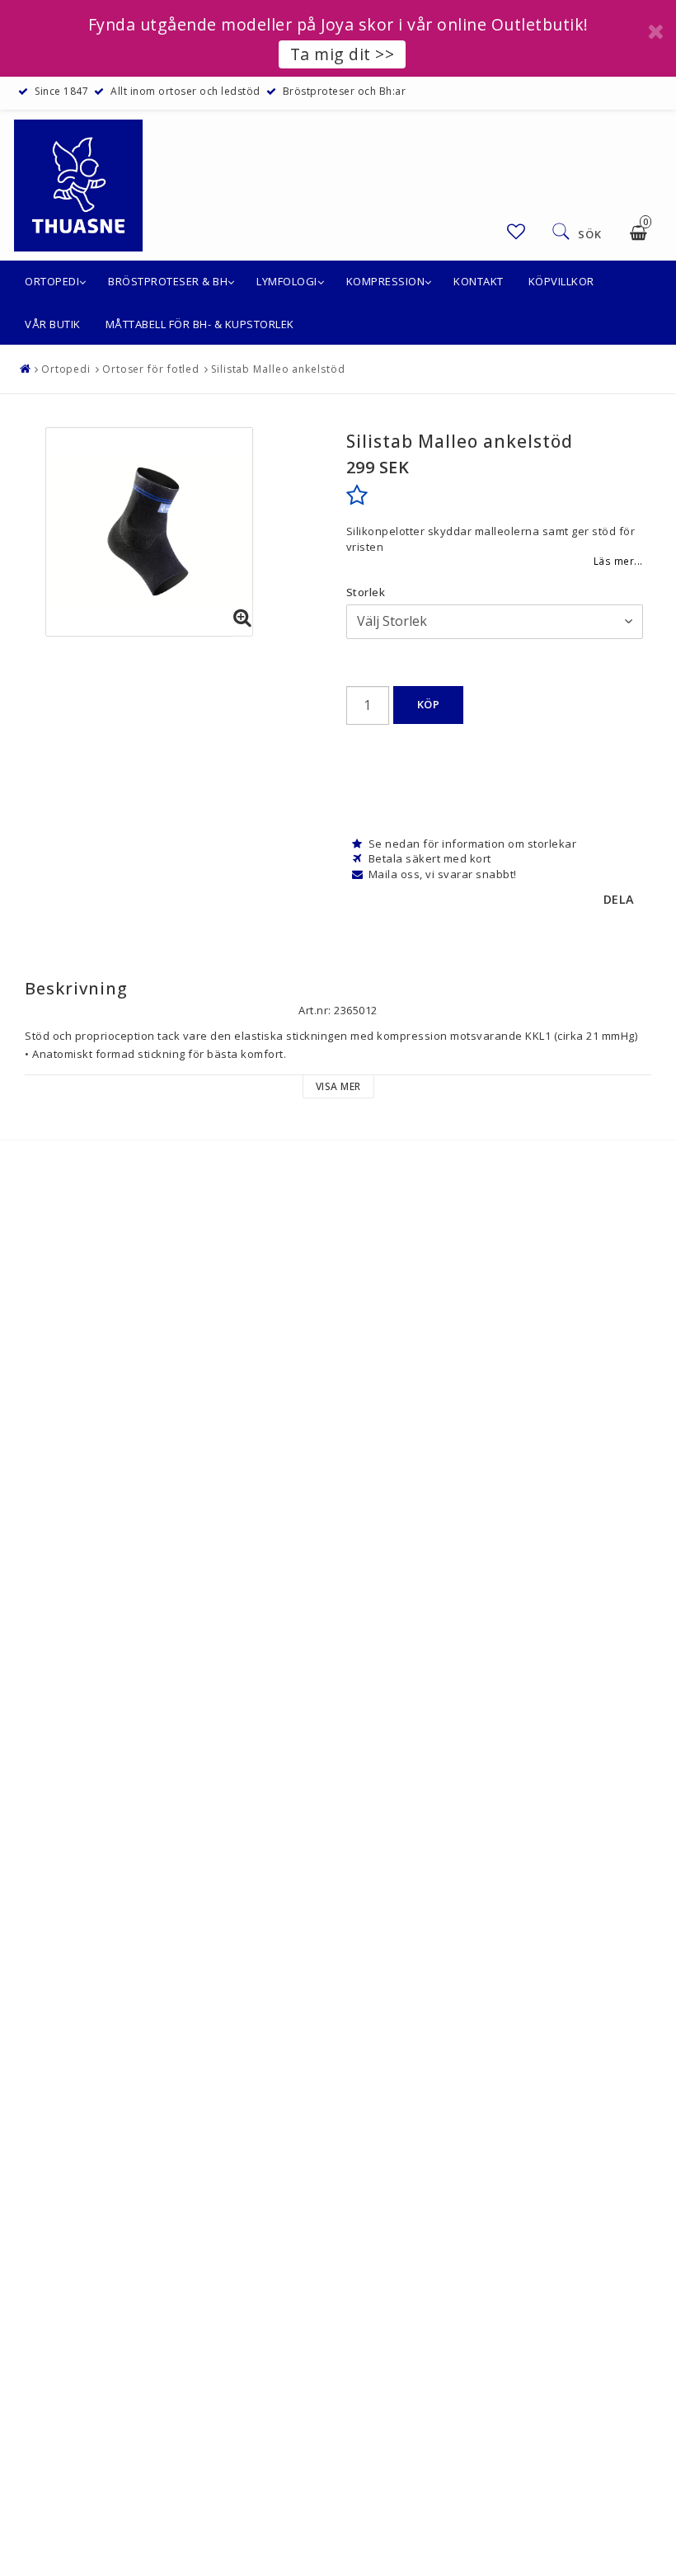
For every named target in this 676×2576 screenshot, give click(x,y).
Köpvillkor (561, 281)
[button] (516, 231)
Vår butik (53, 324)
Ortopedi (52, 281)
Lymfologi (287, 281)
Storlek (366, 592)
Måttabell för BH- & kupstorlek (200, 324)
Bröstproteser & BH (168, 281)
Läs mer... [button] (618, 561)
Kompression (386, 281)
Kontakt (479, 281)
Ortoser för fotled (151, 369)
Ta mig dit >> (343, 54)
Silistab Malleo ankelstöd (278, 369)
